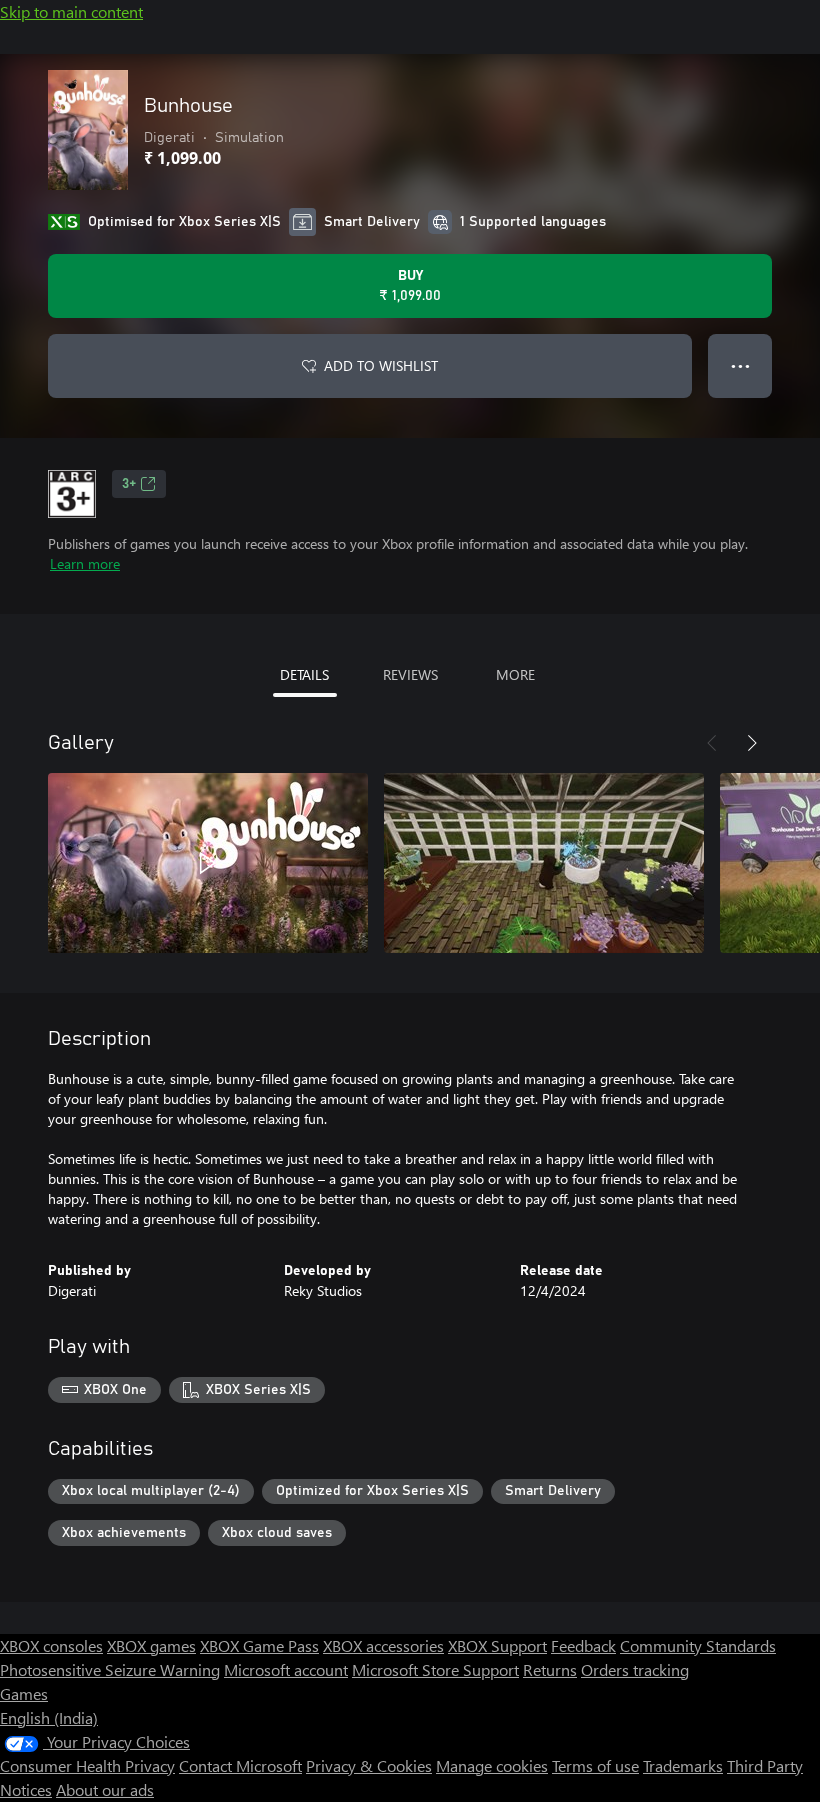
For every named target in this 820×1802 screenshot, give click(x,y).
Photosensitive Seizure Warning (110, 1669)
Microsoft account (286, 1669)
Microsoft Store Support (435, 1669)
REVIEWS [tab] (410, 674)
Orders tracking (635, 1669)
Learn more (85, 563)
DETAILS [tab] (304, 674)
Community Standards (698, 1645)
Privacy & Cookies (369, 1765)
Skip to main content (71, 11)
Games (24, 1693)
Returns (550, 1669)
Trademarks (683, 1765)
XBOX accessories (383, 1645)
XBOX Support (497, 1645)
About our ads (105, 1789)
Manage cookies (492, 1765)
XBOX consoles (51, 1645)
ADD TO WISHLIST (381, 365)
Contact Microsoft (240, 1765)
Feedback (583, 1645)
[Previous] (712, 743)
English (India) (49, 1717)
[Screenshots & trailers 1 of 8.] (208, 863)
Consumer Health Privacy (87, 1765)
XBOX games (151, 1645)
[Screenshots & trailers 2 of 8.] (544, 863)
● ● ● (740, 365)
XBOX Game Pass (259, 1645)
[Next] (752, 743)
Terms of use (595, 1765)
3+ (129, 484)
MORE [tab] (515, 674)
